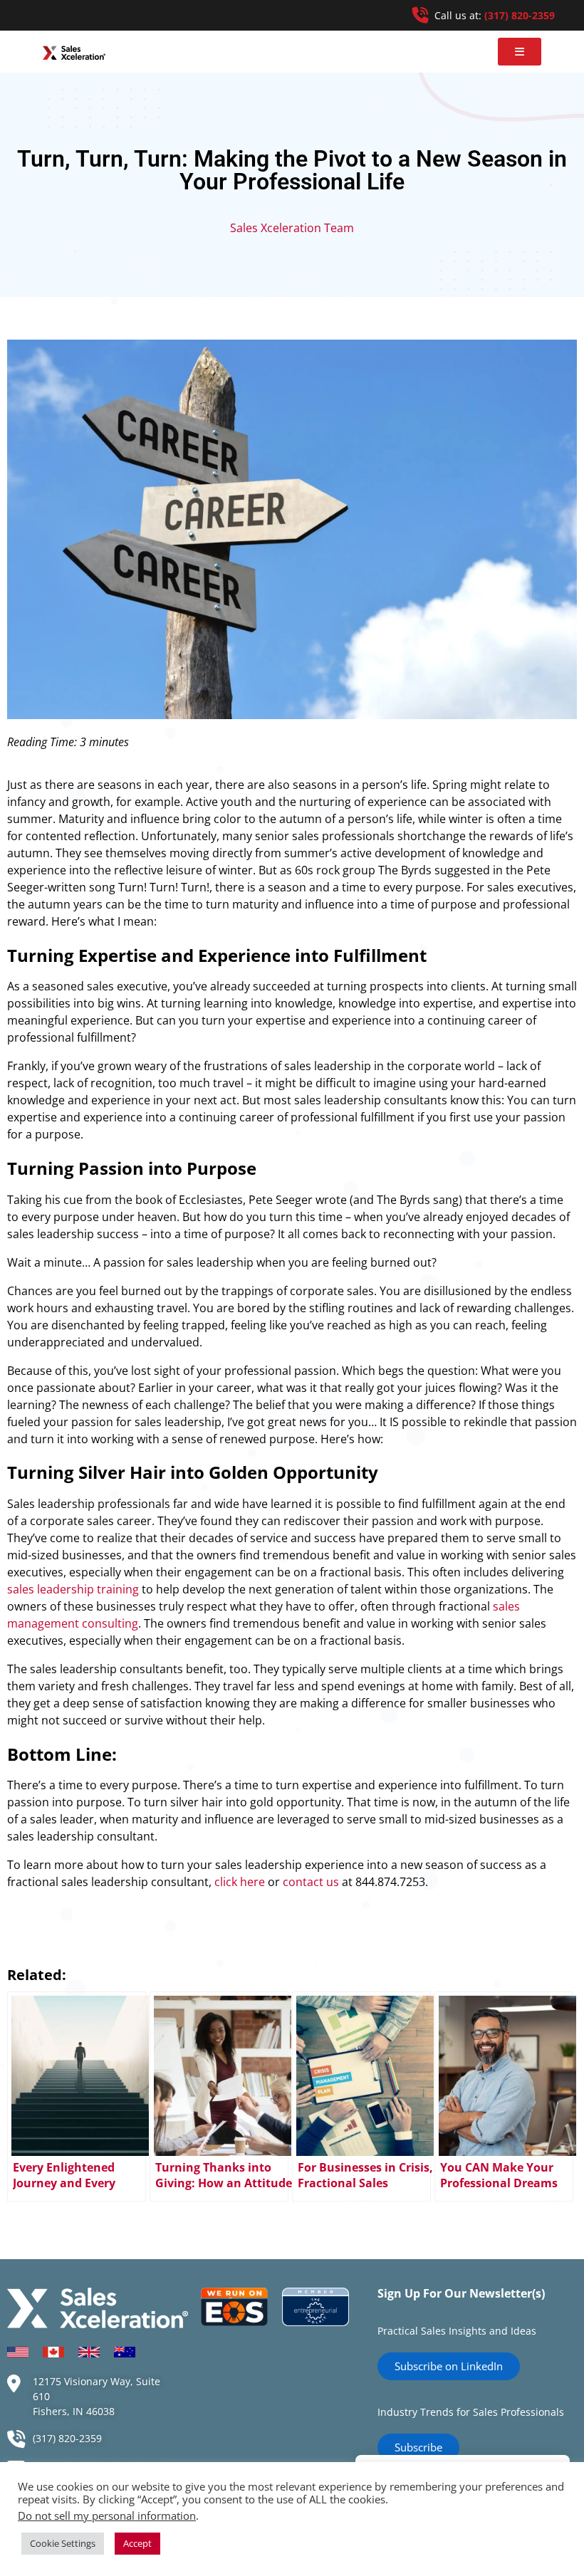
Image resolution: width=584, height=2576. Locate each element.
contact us (311, 1882)
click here (240, 1882)
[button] (520, 52)
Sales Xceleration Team (292, 228)
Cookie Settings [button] (63, 2543)
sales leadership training (73, 1589)
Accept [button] (137, 2543)
